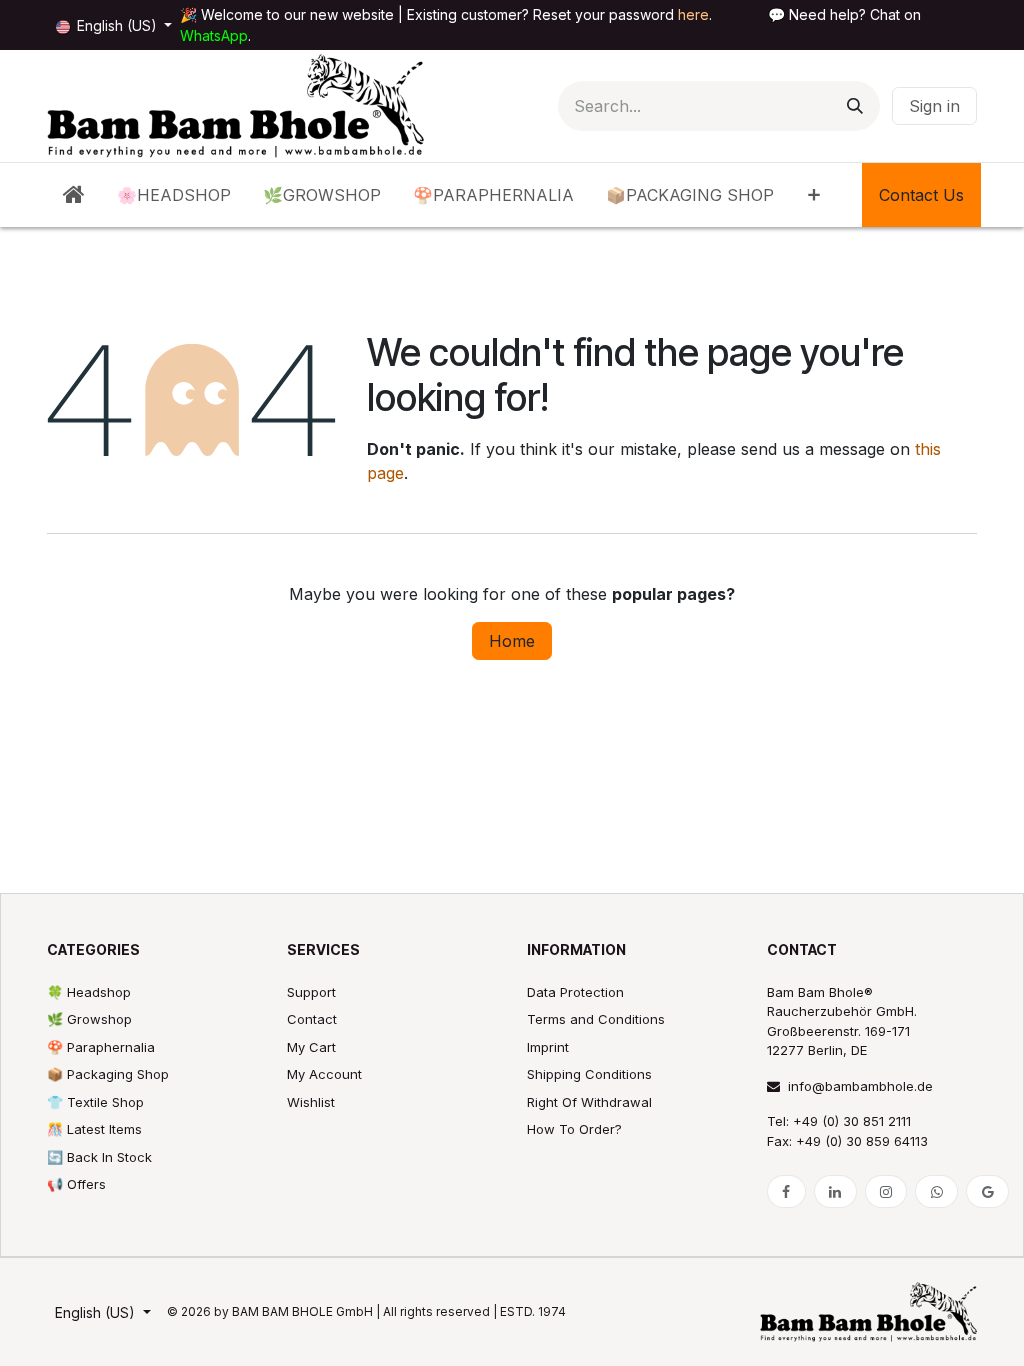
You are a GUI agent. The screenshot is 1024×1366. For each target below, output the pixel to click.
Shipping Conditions (589, 1074)
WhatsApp (214, 35)
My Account (324, 1074)
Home (512, 641)
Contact (312, 1019)
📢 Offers (76, 1184)
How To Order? (574, 1129)
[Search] (855, 106)
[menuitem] (74, 195)
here (693, 14)
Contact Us (921, 195)
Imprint (548, 1047)
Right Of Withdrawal (589, 1102)
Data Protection (575, 992)
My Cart (311, 1047)
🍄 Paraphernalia (101, 1047)
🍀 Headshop (89, 992)
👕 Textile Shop (95, 1102)
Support (311, 992)
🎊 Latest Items (94, 1129)
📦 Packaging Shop (108, 1074)
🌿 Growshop (89, 1019)
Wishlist (311, 1102)
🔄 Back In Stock (99, 1157)
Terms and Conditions (596, 1019)
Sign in (934, 106)
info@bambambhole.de (860, 1086)
